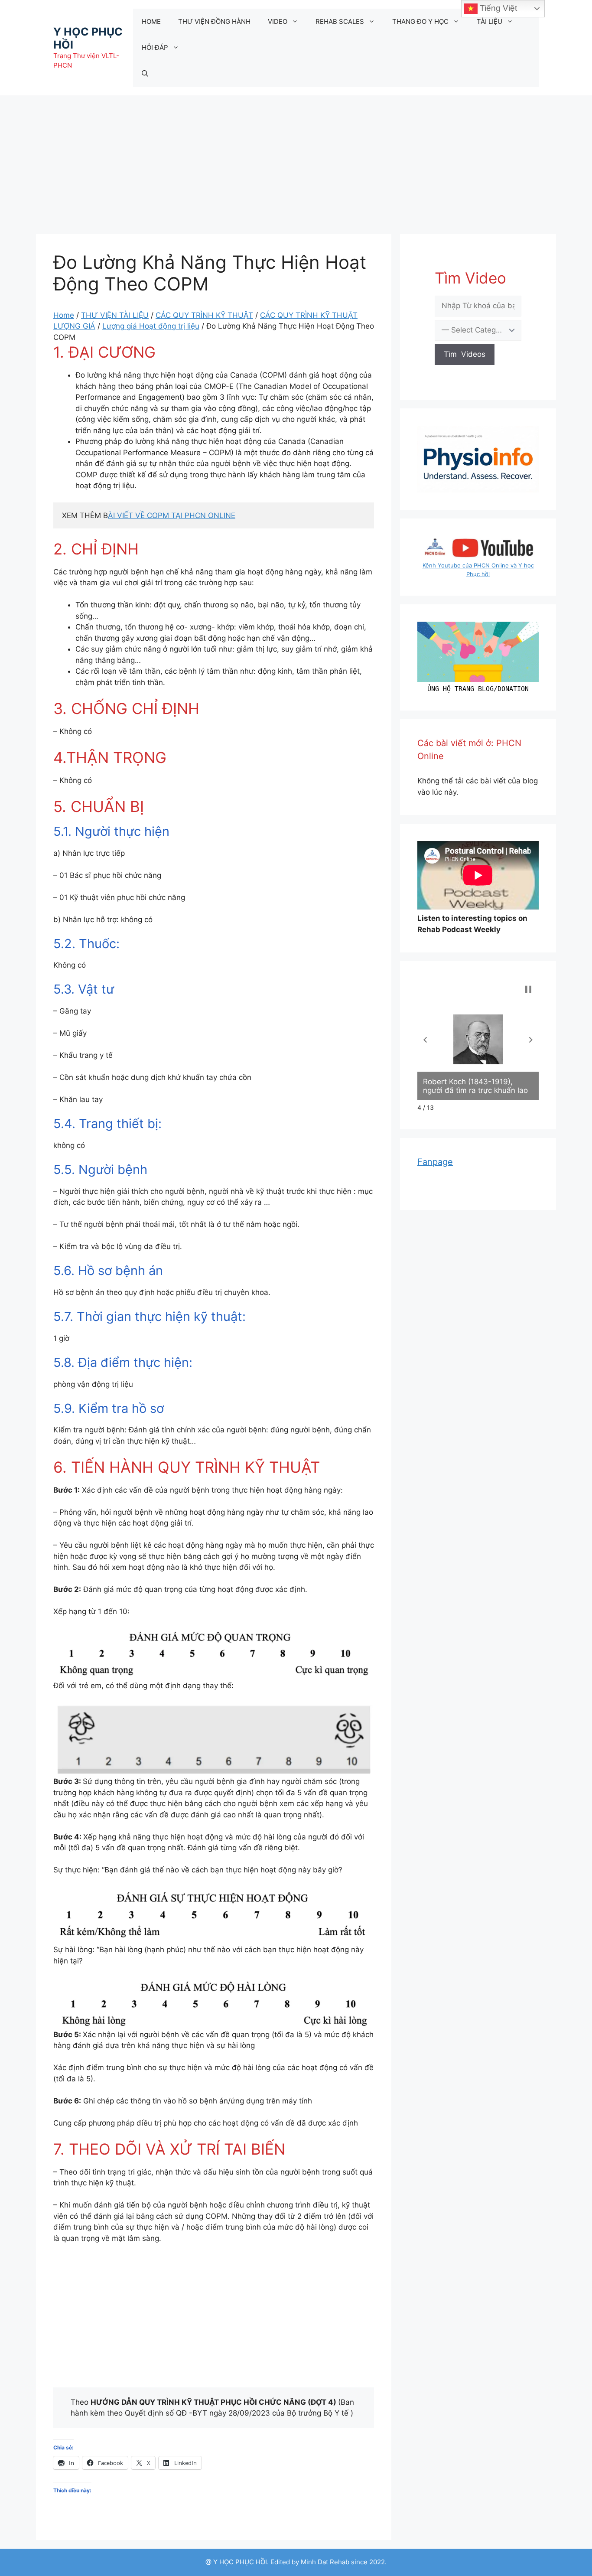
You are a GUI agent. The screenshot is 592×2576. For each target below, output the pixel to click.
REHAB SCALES (340, 21)
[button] (425, 1040)
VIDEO (278, 21)
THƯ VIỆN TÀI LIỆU (115, 315)
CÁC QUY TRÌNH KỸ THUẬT (204, 315)
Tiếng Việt (497, 8)
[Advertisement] (296, 160)
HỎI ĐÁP (155, 47)
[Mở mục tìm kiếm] (145, 74)
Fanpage (435, 1162)
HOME (151, 21)
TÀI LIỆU (490, 21)
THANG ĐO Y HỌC (420, 21)
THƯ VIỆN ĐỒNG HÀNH (214, 21)
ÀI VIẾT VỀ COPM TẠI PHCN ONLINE (172, 515)
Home (64, 315)
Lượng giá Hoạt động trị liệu (151, 326)
